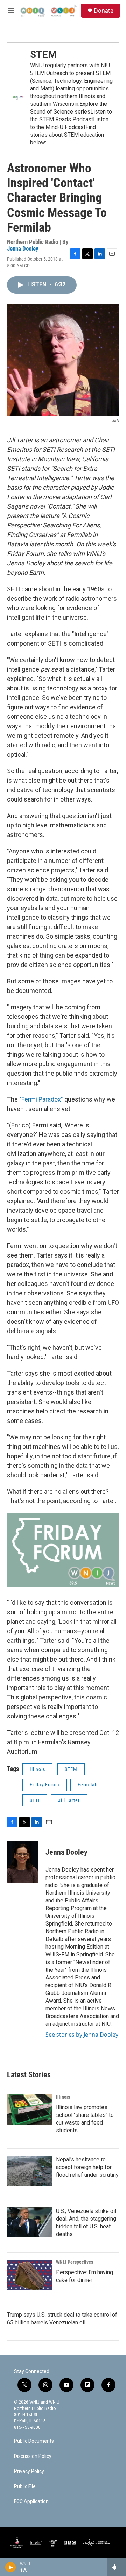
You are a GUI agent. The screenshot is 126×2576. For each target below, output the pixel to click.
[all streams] (117, 2567)
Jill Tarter (69, 1800)
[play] (11, 2567)
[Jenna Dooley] (23, 1862)
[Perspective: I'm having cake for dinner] (30, 2275)
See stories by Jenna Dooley (82, 2035)
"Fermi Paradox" (41, 1099)
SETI (35, 1800)
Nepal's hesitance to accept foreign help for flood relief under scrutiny (87, 2167)
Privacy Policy (29, 2471)
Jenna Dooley (23, 248)
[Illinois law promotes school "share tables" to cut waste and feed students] (30, 2110)
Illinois (37, 1769)
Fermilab (88, 1785)
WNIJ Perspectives (75, 2262)
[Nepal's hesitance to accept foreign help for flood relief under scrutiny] (30, 2171)
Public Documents (34, 2441)
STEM (43, 54)
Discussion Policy (33, 2456)
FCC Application (31, 2502)
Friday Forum (45, 1785)
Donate (104, 11)
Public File (25, 2486)
